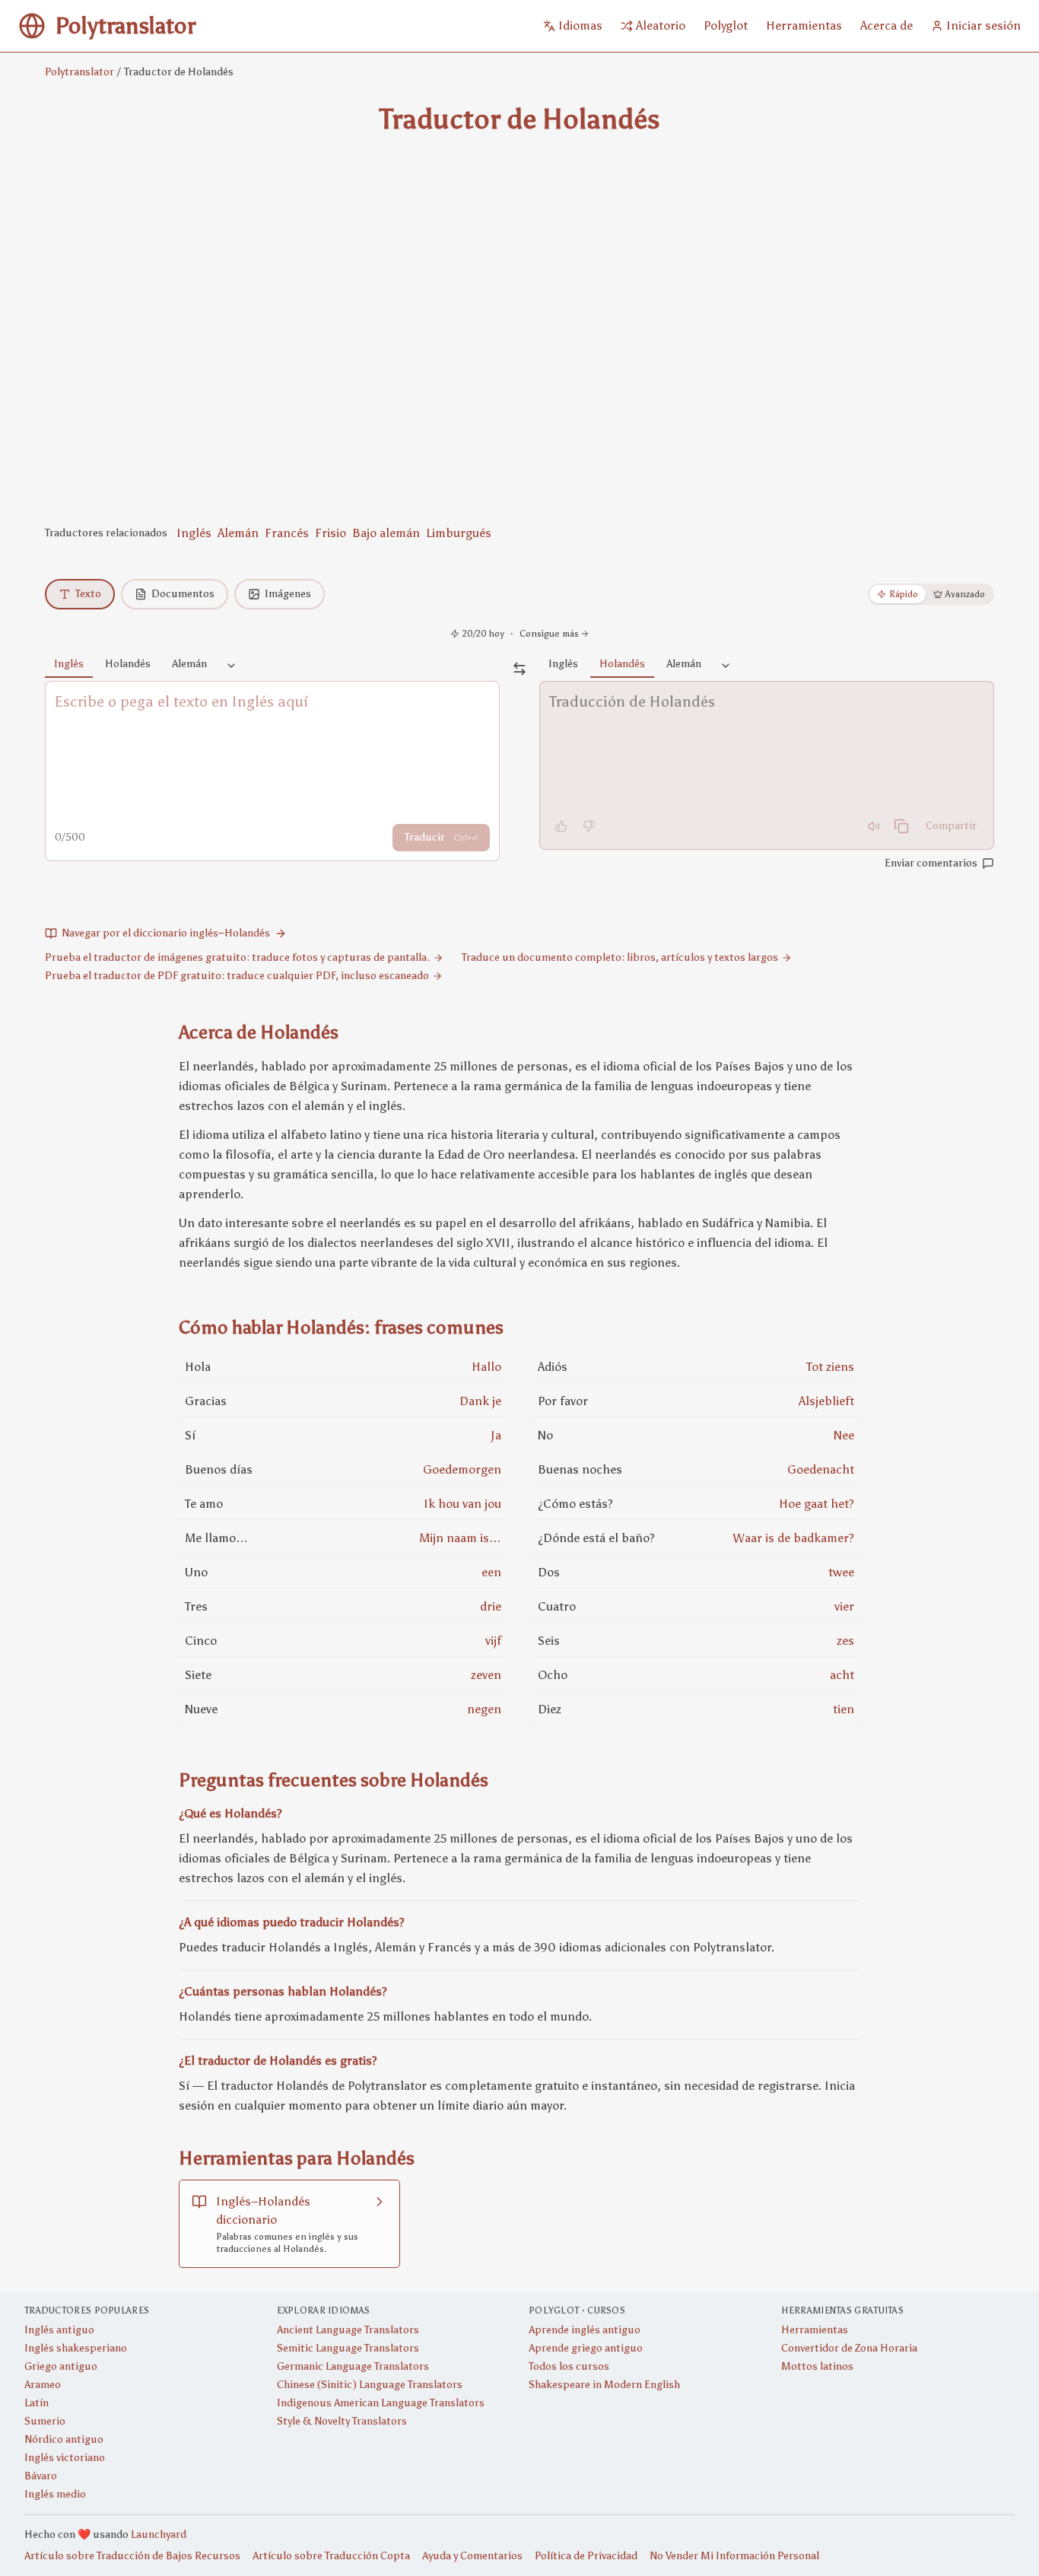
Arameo (43, 2385)
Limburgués (459, 533)
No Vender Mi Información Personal (734, 2556)
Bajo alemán (386, 533)
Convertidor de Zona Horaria (849, 2348)
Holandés (128, 664)
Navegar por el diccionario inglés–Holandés (166, 933)
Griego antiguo (61, 2366)
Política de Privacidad (586, 2556)
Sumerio (45, 2421)
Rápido (904, 594)
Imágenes (288, 594)
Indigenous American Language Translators (381, 2403)
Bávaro (41, 2476)
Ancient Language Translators (348, 2330)
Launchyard (159, 2535)
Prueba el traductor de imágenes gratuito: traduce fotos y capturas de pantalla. (237, 957)
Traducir (441, 837)
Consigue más (549, 634)
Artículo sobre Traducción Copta (331, 2556)
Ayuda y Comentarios (472, 2556)
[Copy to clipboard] (901, 826)
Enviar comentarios (931, 863)
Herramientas (815, 2330)
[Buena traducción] (561, 826)
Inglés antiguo (59, 2330)
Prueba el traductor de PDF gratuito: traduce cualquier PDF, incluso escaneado (237, 976)
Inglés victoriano (65, 2458)
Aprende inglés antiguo (585, 2330)
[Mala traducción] (589, 826)
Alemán (238, 533)
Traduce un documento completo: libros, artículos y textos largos (620, 957)
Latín (37, 2403)
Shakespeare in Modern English (604, 2385)
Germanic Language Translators (353, 2366)
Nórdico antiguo (64, 2439)
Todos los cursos (569, 2366)
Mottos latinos (817, 2366)
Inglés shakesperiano (76, 2348)
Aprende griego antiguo (586, 2348)
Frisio (330, 533)
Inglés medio (55, 2494)
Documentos (183, 594)
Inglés (194, 533)
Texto (88, 594)
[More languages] (231, 666)
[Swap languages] (519, 669)
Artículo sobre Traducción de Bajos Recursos (132, 2556)
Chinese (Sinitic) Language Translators (370, 2385)
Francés (287, 533)
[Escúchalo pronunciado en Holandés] (874, 826)
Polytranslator (79, 72)
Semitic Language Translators (348, 2348)
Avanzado (965, 594)
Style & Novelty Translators (342, 2421)
